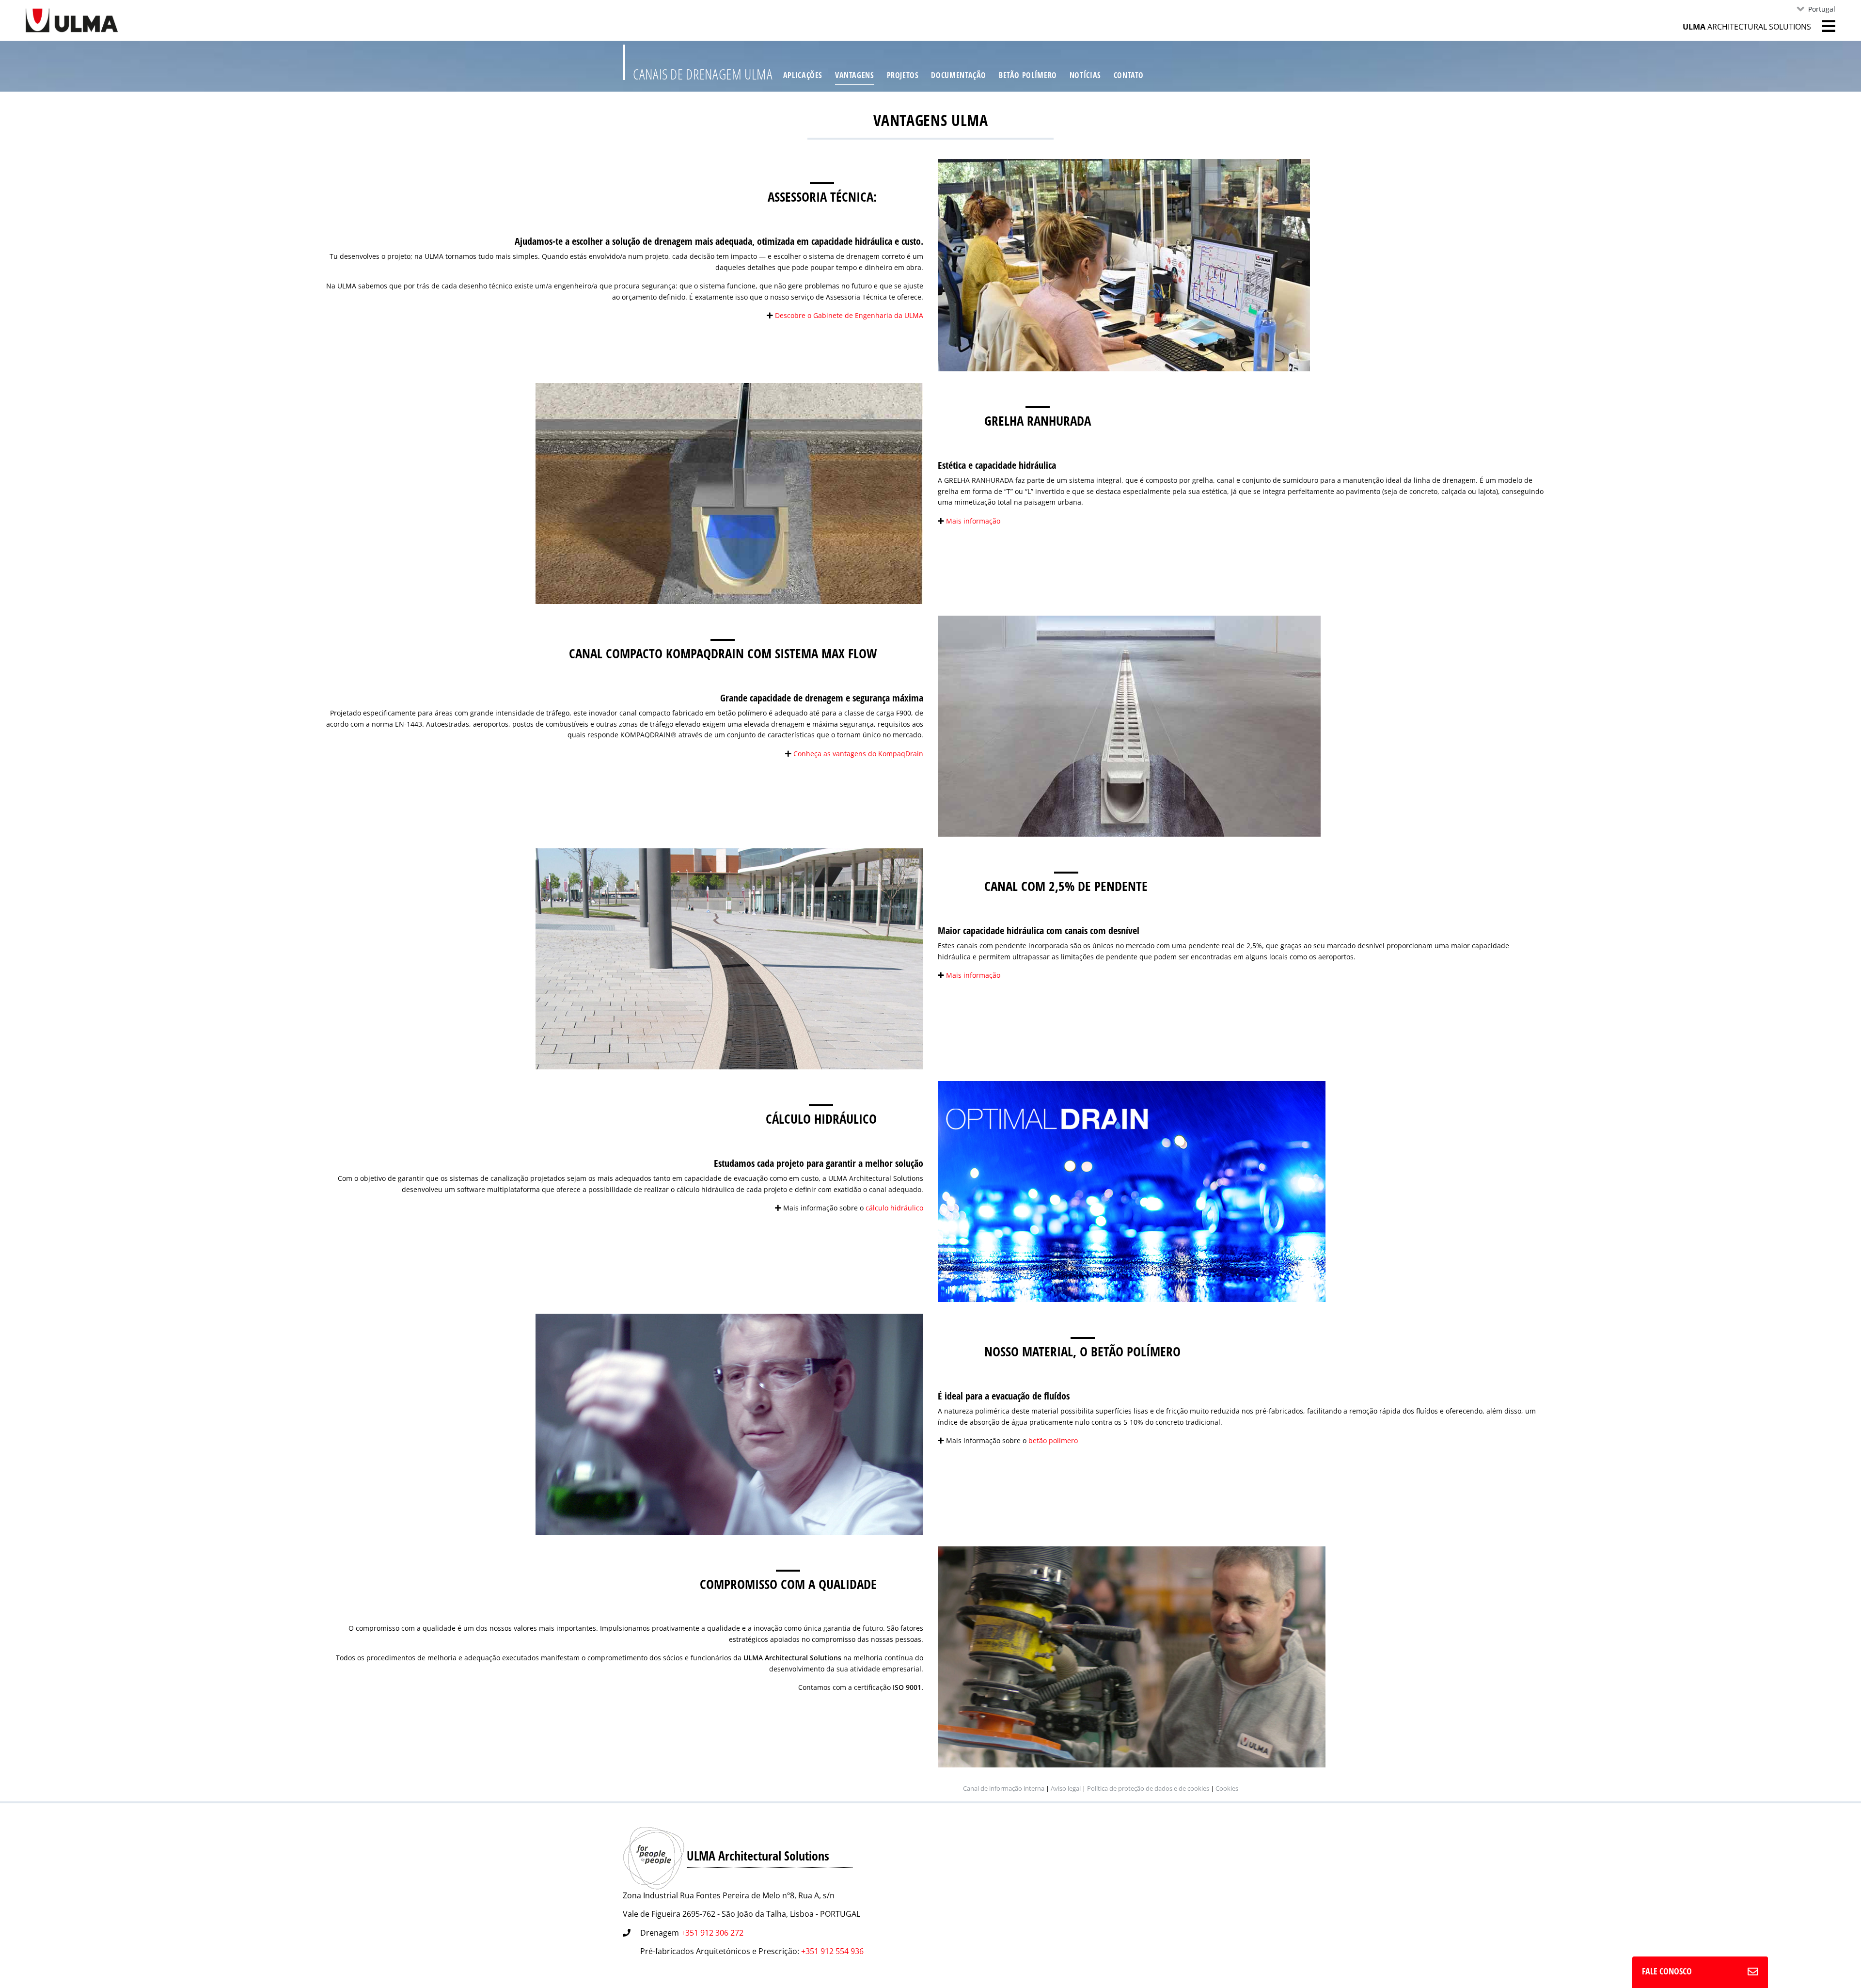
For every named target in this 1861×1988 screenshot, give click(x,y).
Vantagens (855, 75)
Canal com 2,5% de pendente (1066, 886)
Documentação (959, 75)
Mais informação (973, 521)
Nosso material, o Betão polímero (1082, 1351)
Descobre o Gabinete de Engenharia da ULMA (849, 315)
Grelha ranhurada (1038, 421)
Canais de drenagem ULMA (703, 74)
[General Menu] (1823, 26)
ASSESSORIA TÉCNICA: (822, 197)
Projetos (903, 75)
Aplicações (803, 75)
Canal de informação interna (1004, 1788)
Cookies (1227, 1788)
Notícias (1085, 75)
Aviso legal (1066, 1788)
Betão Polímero (1028, 75)
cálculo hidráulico (894, 1208)
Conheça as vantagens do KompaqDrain (858, 754)
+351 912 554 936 (832, 1951)
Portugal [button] (1822, 9)
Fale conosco (1667, 1971)
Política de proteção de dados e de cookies (1148, 1788)
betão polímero (1053, 1440)
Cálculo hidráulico (821, 1119)
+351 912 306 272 (712, 1933)
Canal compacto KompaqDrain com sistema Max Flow (723, 653)
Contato (1129, 75)
